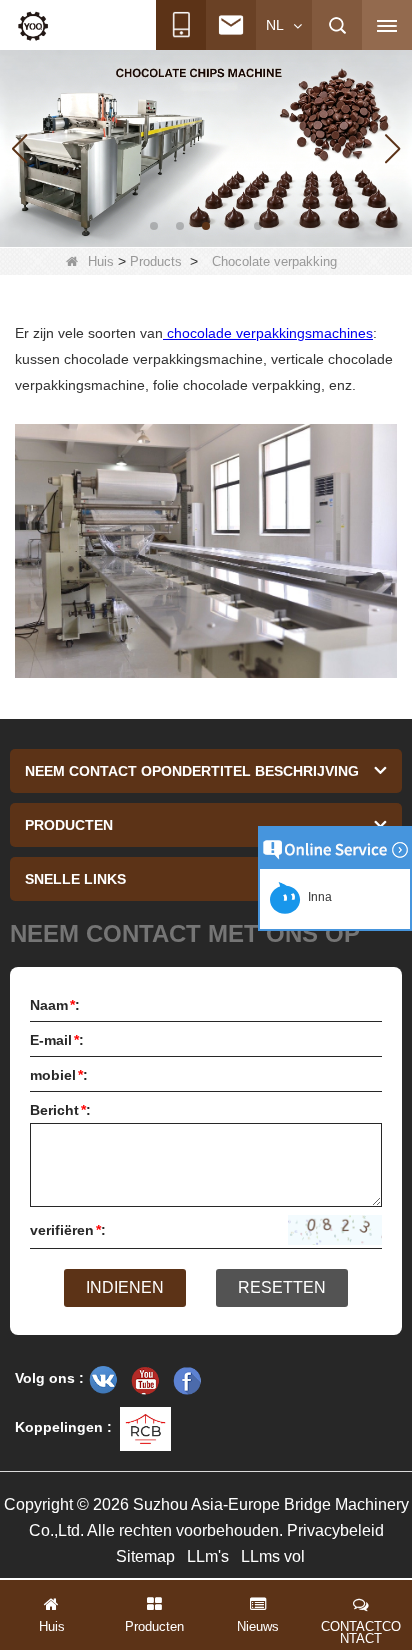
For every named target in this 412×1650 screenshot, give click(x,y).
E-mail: (57, 1040)
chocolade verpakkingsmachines (268, 333)
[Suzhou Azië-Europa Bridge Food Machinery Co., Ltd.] (33, 26)
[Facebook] (187, 1380)
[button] (154, 226)
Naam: (55, 1005)
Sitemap (145, 1556)
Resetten (282, 1287)
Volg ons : (49, 1378)
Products (156, 261)
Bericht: (60, 1110)
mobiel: (59, 1075)
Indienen (125, 1287)
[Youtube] (145, 1380)
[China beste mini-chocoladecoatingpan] (206, 147)
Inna (317, 897)
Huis (101, 261)
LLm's (208, 1556)
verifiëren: (68, 1230)
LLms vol (273, 1556)
